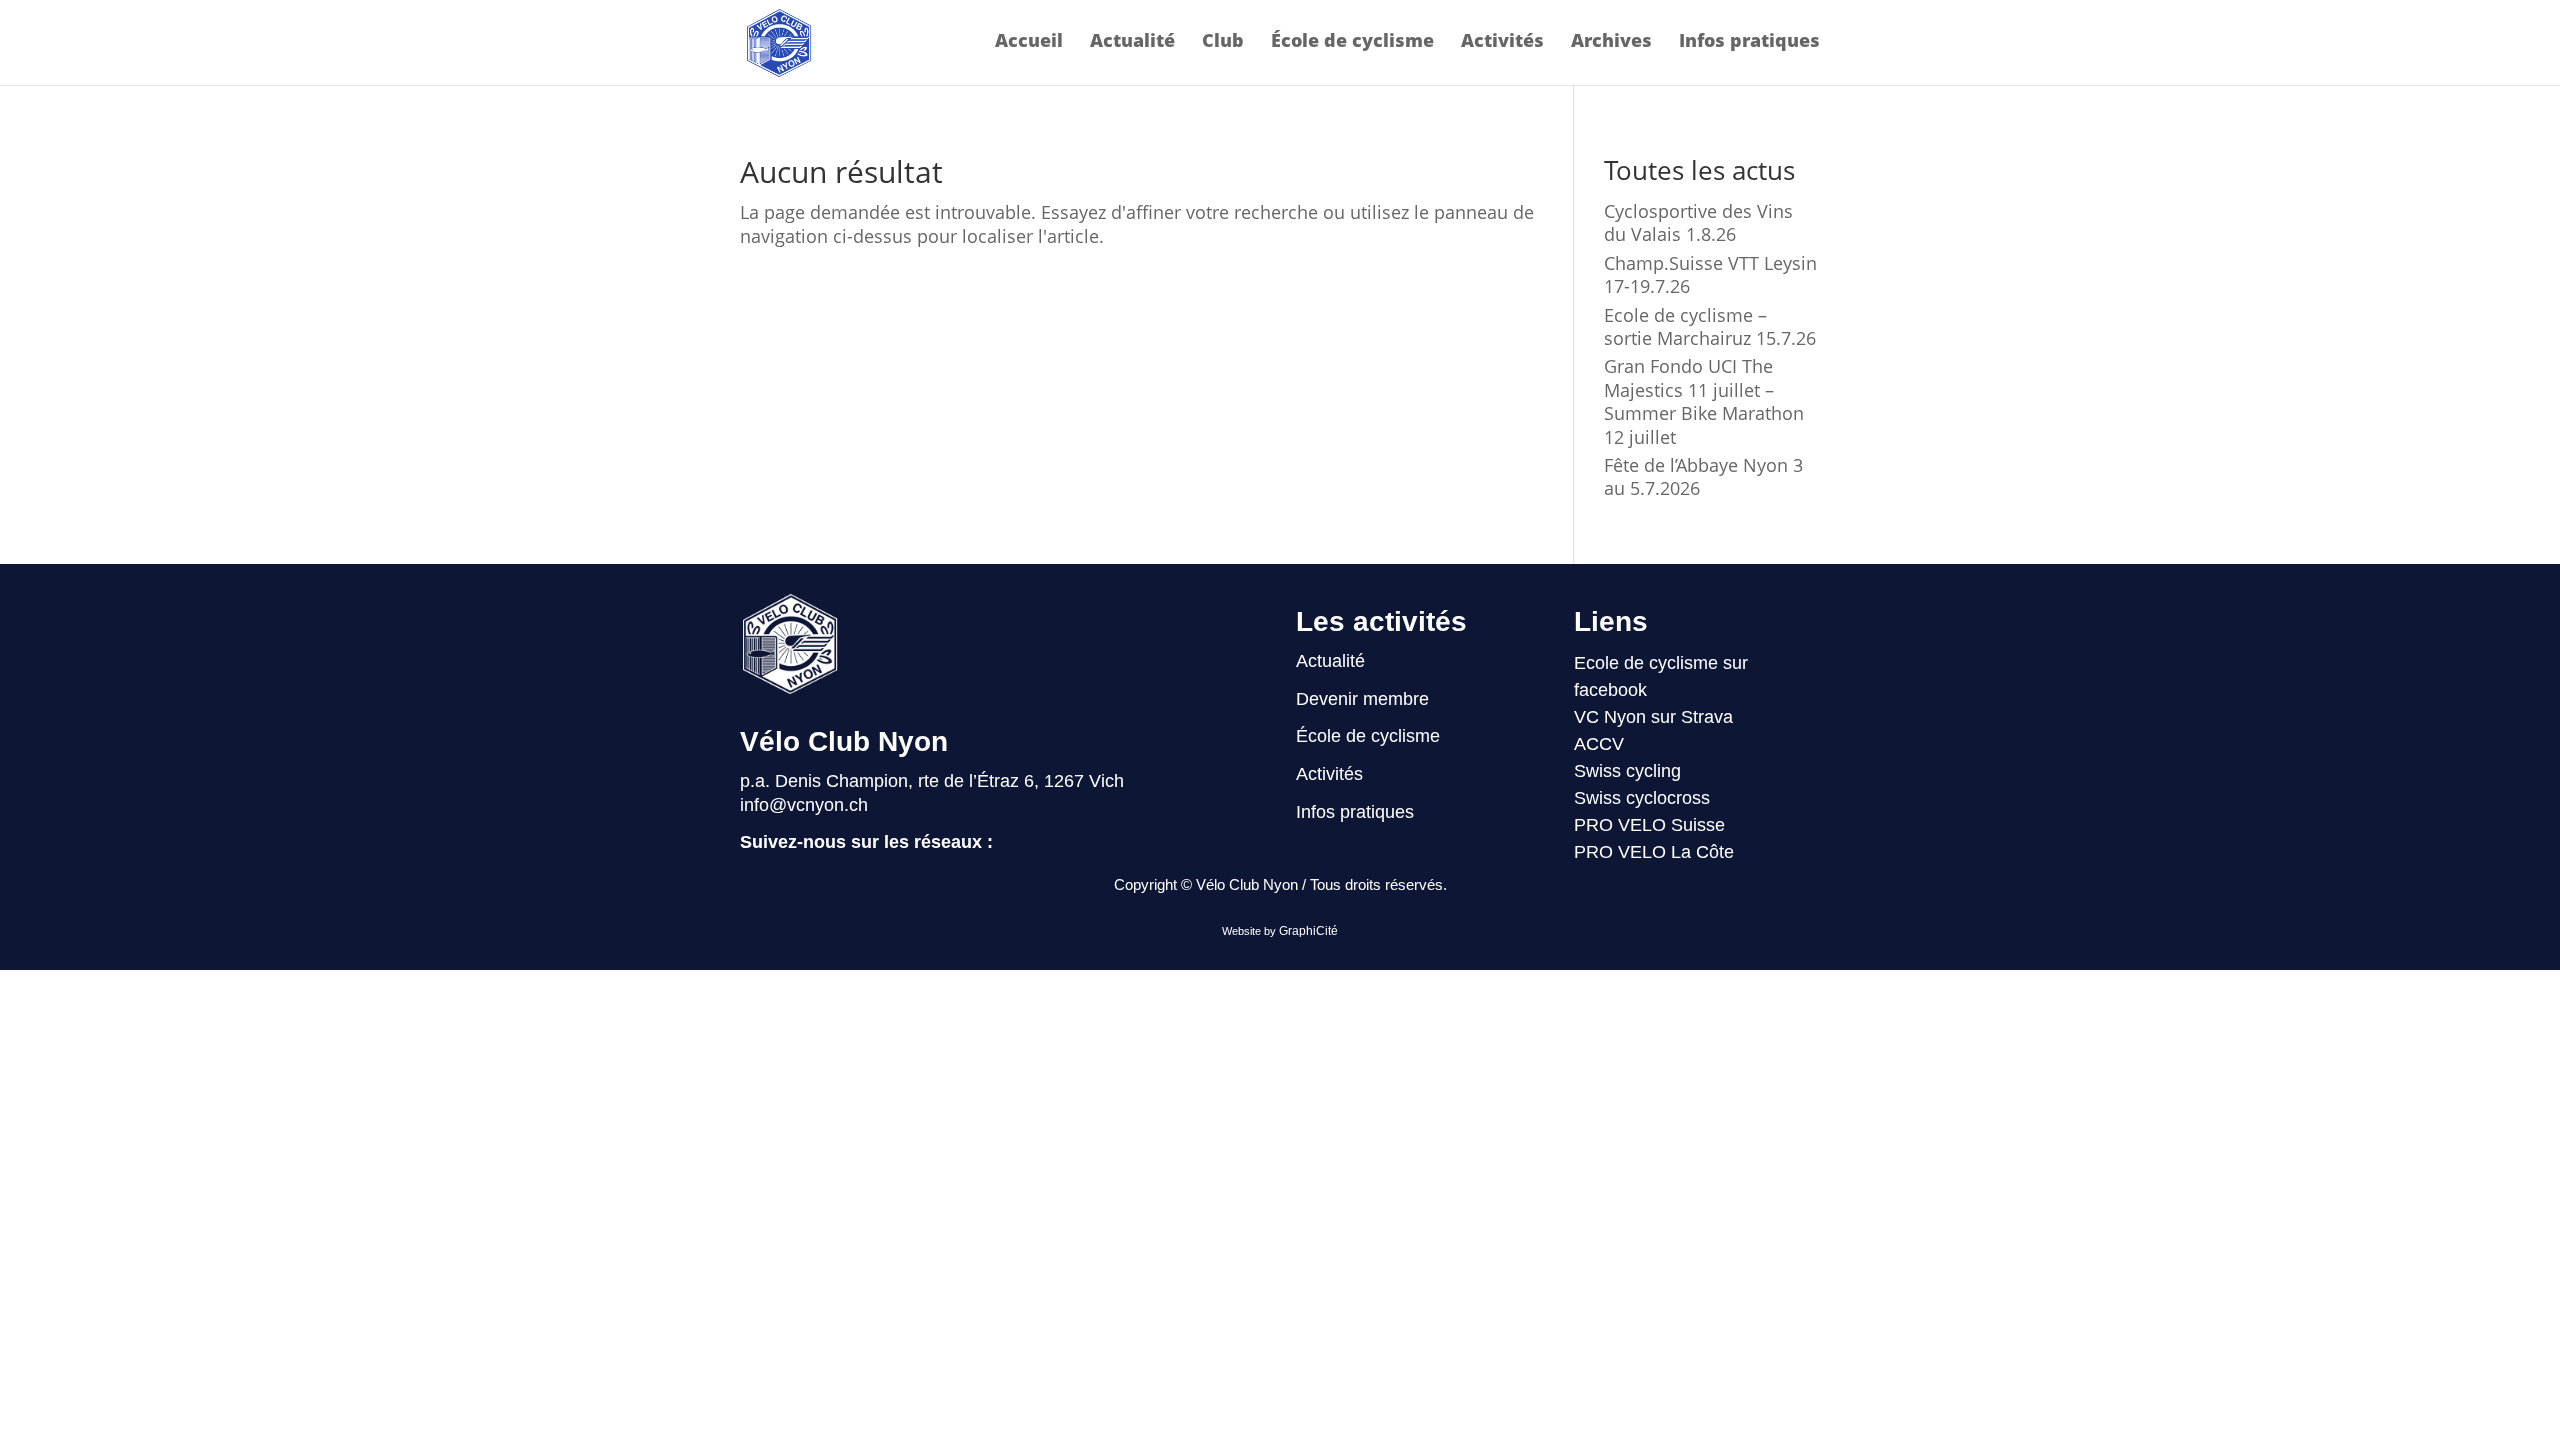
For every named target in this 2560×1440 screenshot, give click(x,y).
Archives (1611, 42)
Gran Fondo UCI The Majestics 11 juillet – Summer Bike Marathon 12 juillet (1704, 401)
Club (1223, 42)
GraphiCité (1308, 931)
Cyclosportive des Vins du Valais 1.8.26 (1698, 222)
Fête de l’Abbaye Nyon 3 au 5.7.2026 (1703, 476)
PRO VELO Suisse (1649, 825)
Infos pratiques (1749, 42)
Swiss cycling (1627, 771)
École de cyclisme (1352, 42)
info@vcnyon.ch (804, 805)
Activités (1502, 42)
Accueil (1029, 42)
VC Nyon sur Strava (1653, 717)
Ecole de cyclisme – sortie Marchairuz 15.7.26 (1710, 326)
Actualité (1132, 42)
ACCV (1599, 744)
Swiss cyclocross (1642, 798)
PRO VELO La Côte (1654, 852)
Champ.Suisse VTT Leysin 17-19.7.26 (1710, 274)
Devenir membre (1362, 699)
